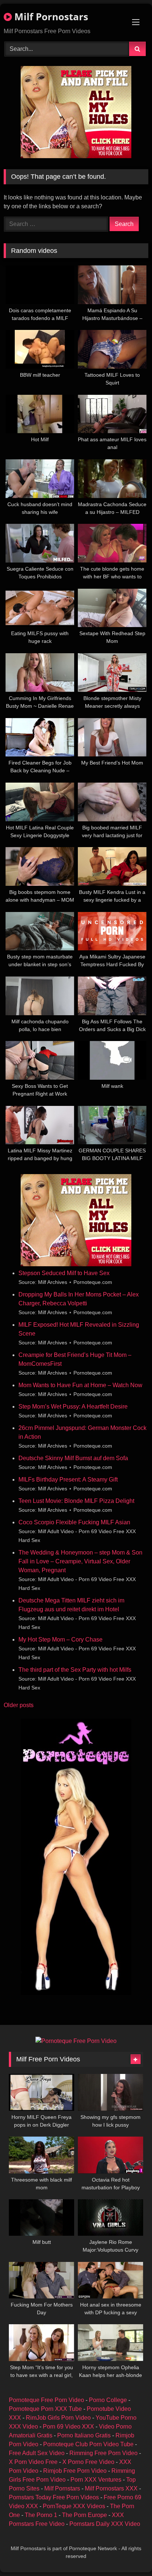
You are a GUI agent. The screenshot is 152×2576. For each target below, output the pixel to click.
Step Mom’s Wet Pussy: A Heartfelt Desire (73, 1407)
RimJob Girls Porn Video (58, 2418)
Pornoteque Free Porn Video (46, 2400)
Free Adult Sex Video (37, 2453)
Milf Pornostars (50, 17)
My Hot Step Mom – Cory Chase (61, 1639)
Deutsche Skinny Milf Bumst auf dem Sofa (73, 1458)
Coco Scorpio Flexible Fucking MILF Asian (74, 1522)
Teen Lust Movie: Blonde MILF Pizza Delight (76, 1501)
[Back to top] (129, 2554)
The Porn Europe (84, 2515)
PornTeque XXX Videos (74, 2506)
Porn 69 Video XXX (68, 2427)
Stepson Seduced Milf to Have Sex (64, 1273)
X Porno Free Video (88, 2462)
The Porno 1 (41, 2515)
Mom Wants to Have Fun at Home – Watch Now (80, 1385)
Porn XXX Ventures (96, 2480)
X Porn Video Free (33, 2462)
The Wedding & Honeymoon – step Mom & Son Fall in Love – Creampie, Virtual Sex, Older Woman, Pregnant (80, 1561)
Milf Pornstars (62, 2488)
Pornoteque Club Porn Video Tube (88, 2444)
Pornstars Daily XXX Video (105, 2524)
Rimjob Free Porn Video (75, 2471)
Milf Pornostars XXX (111, 2488)
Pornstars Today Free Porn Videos (54, 2497)
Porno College (108, 2400)
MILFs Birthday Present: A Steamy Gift (68, 1480)
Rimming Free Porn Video (103, 2453)
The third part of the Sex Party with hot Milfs (75, 1670)
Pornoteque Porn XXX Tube (45, 2409)
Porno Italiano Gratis (84, 2435)
